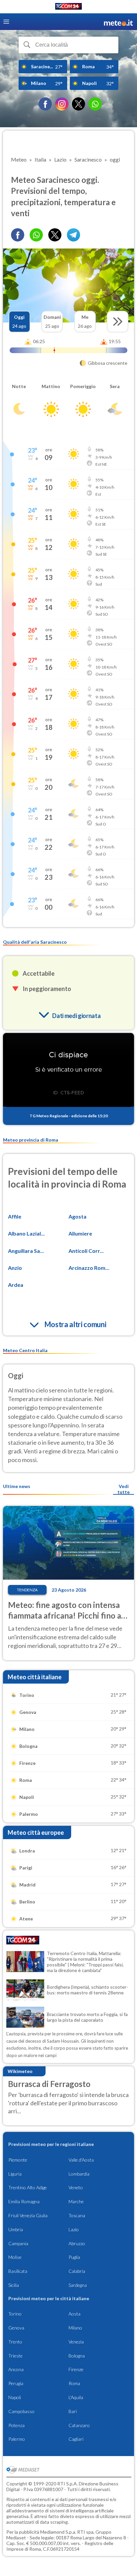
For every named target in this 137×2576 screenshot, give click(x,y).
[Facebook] (45, 104)
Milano (75, 2328)
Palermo (17, 2439)
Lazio (74, 2229)
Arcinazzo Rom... (89, 1268)
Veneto (76, 2187)
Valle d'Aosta (81, 2160)
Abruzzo (77, 2243)
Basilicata (18, 2271)
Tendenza (27, 1590)
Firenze (76, 2369)
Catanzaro (79, 2425)
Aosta (74, 2314)
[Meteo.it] (118, 22)
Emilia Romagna (24, 2201)
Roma (74, 2383)
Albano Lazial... (26, 1233)
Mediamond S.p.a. (58, 2532)
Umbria (16, 2229)
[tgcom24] (68, 7)
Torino (15, 2314)
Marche (76, 2201)
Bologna (77, 2356)
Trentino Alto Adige (28, 2187)
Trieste (15, 2356)
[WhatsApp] (95, 104)
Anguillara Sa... (26, 1251)
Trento (15, 2342)
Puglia (74, 2257)
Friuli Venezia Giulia (28, 2215)
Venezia (76, 2342)
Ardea (16, 1285)
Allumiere (80, 1233)
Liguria (15, 2174)
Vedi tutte (124, 1489)
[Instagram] (62, 104)
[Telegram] (73, 235)
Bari (73, 2411)
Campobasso (21, 2411)
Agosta (77, 1216)
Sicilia (14, 2285)
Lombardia (79, 2174)
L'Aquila (76, 2397)
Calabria (77, 2271)
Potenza (16, 2425)
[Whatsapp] (36, 235)
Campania (18, 2243)
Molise (15, 2257)
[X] (78, 104)
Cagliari (76, 2439)
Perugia (16, 2383)
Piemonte (18, 2160)
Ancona (16, 2369)
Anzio (15, 1268)
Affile (15, 1216)
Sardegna (78, 2285)
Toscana (77, 2215)
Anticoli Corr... (86, 1251)
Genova (16, 2328)
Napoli (15, 2397)
